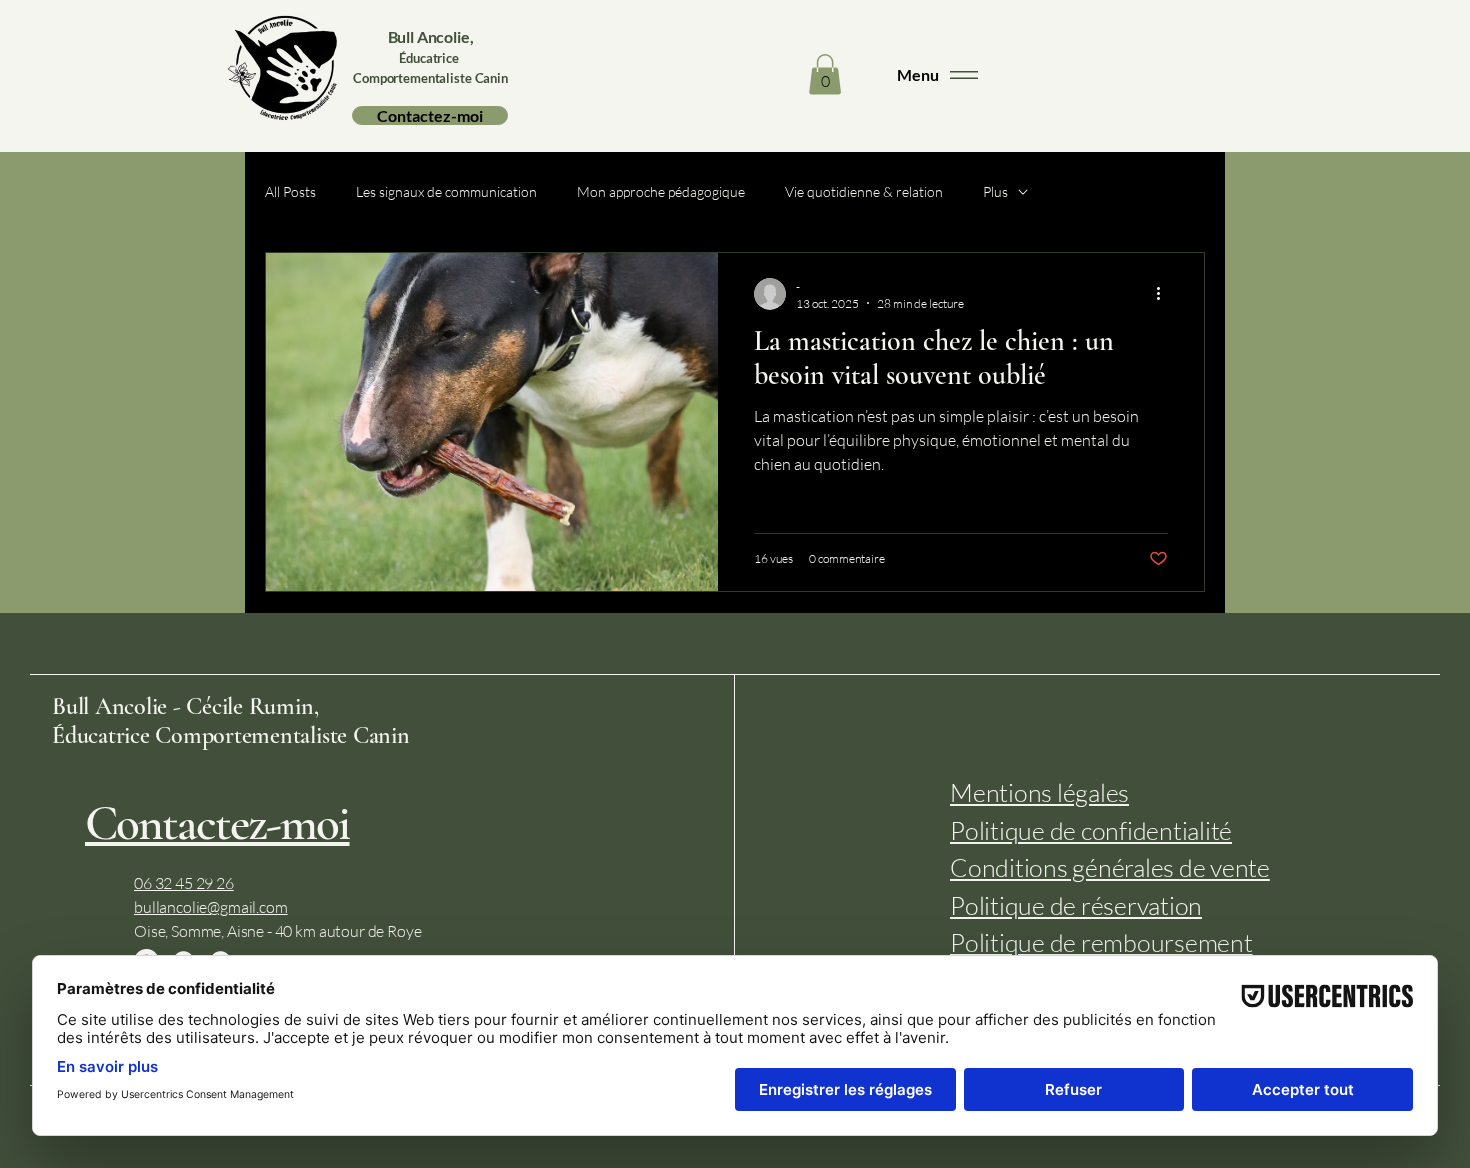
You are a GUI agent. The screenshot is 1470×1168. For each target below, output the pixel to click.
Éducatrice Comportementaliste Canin (231, 735)
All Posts (290, 191)
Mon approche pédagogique (661, 191)
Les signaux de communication (446, 191)
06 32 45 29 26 (184, 883)
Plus (995, 191)
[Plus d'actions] (1165, 294)
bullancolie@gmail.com (211, 907)
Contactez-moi (217, 823)
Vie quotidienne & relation (864, 191)
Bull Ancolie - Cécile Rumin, (185, 706)
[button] (825, 74)
